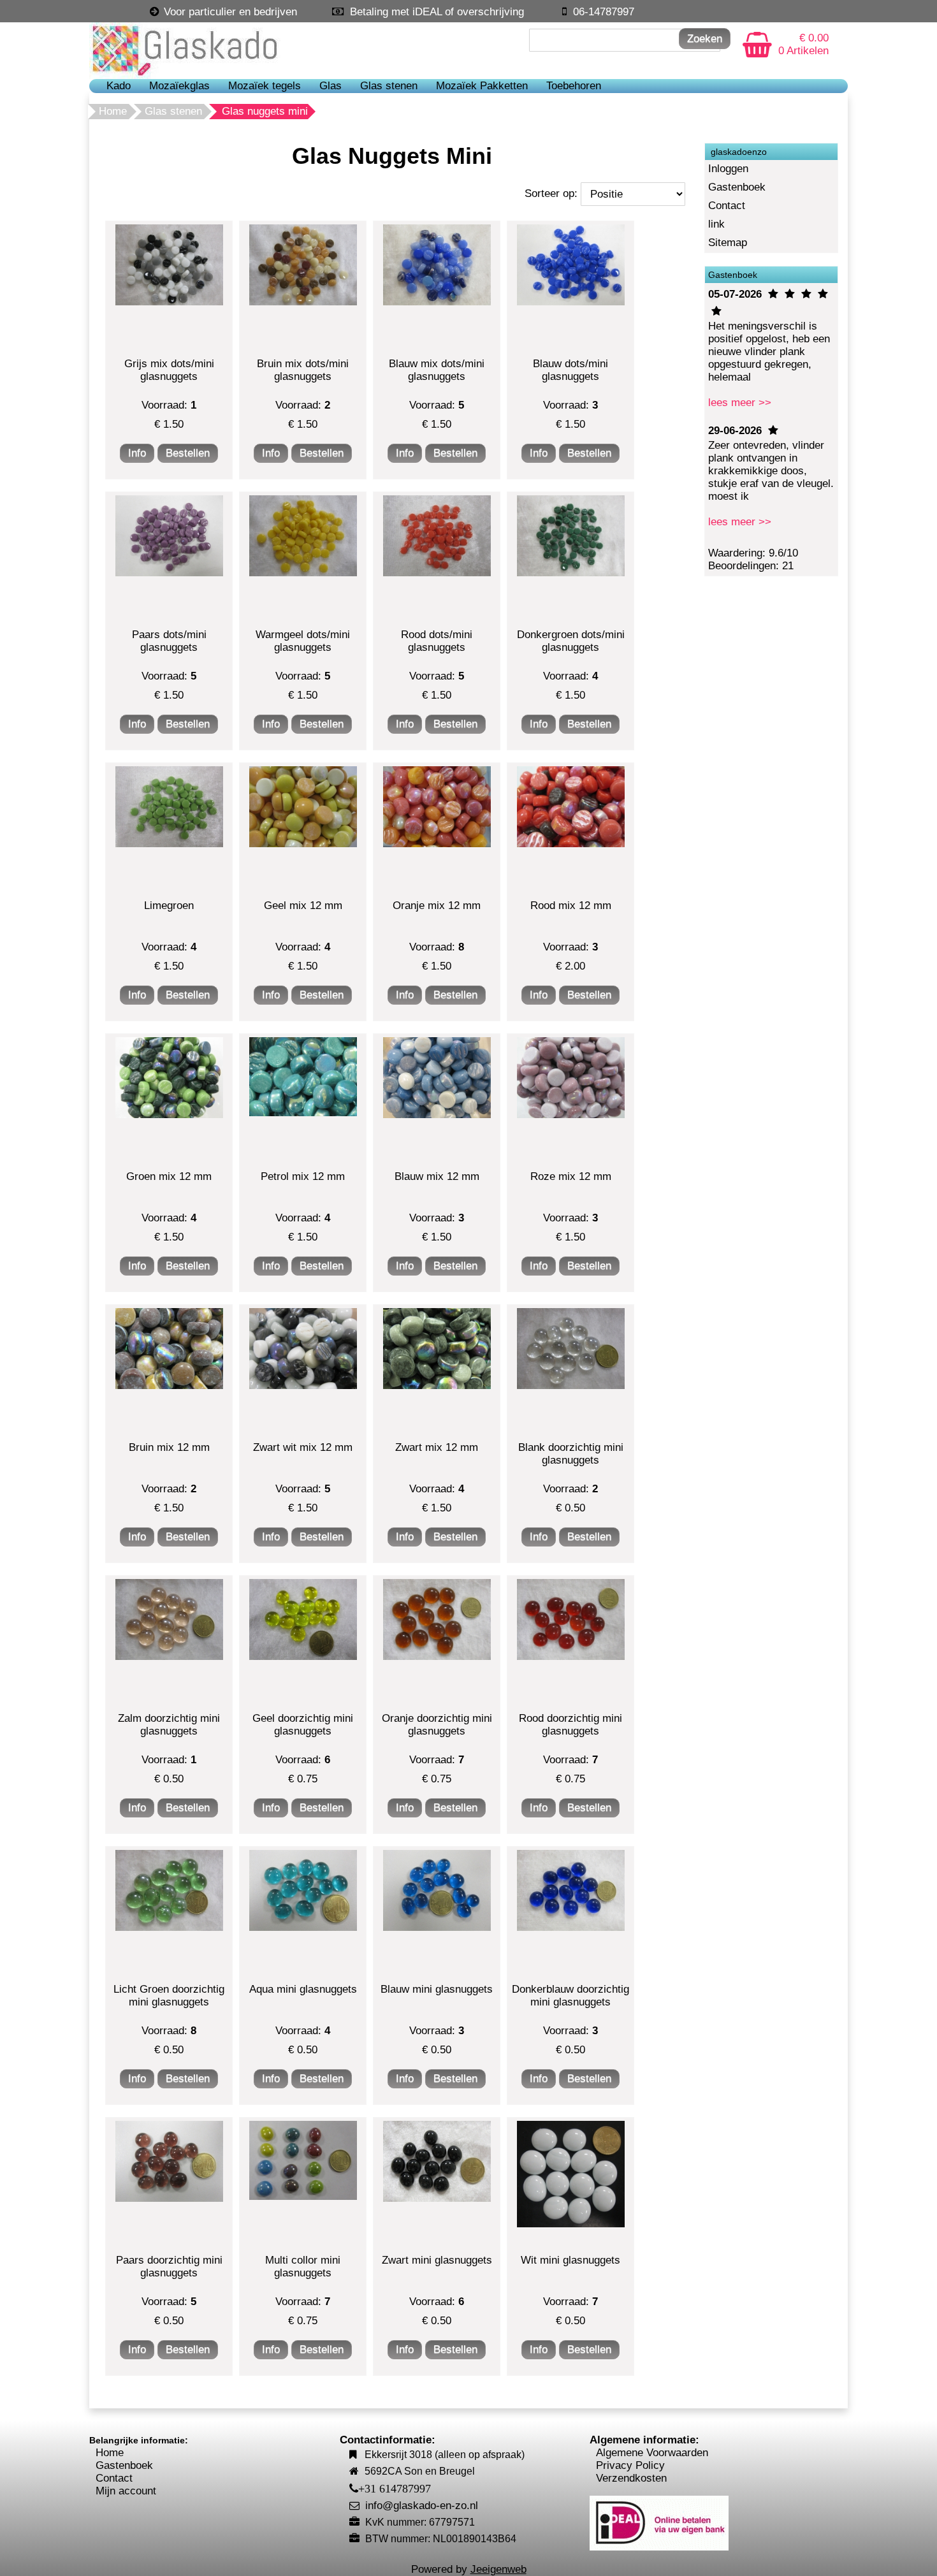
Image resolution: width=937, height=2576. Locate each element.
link (716, 224)
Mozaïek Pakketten (482, 86)
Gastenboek (737, 187)
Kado (119, 86)
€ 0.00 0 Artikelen (803, 44)
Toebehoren (574, 86)
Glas (330, 86)
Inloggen (728, 169)
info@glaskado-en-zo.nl (422, 2506)
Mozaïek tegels (265, 86)
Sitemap (728, 243)
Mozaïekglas (179, 86)
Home (113, 111)
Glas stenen (389, 86)
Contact (727, 206)
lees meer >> (740, 403)
